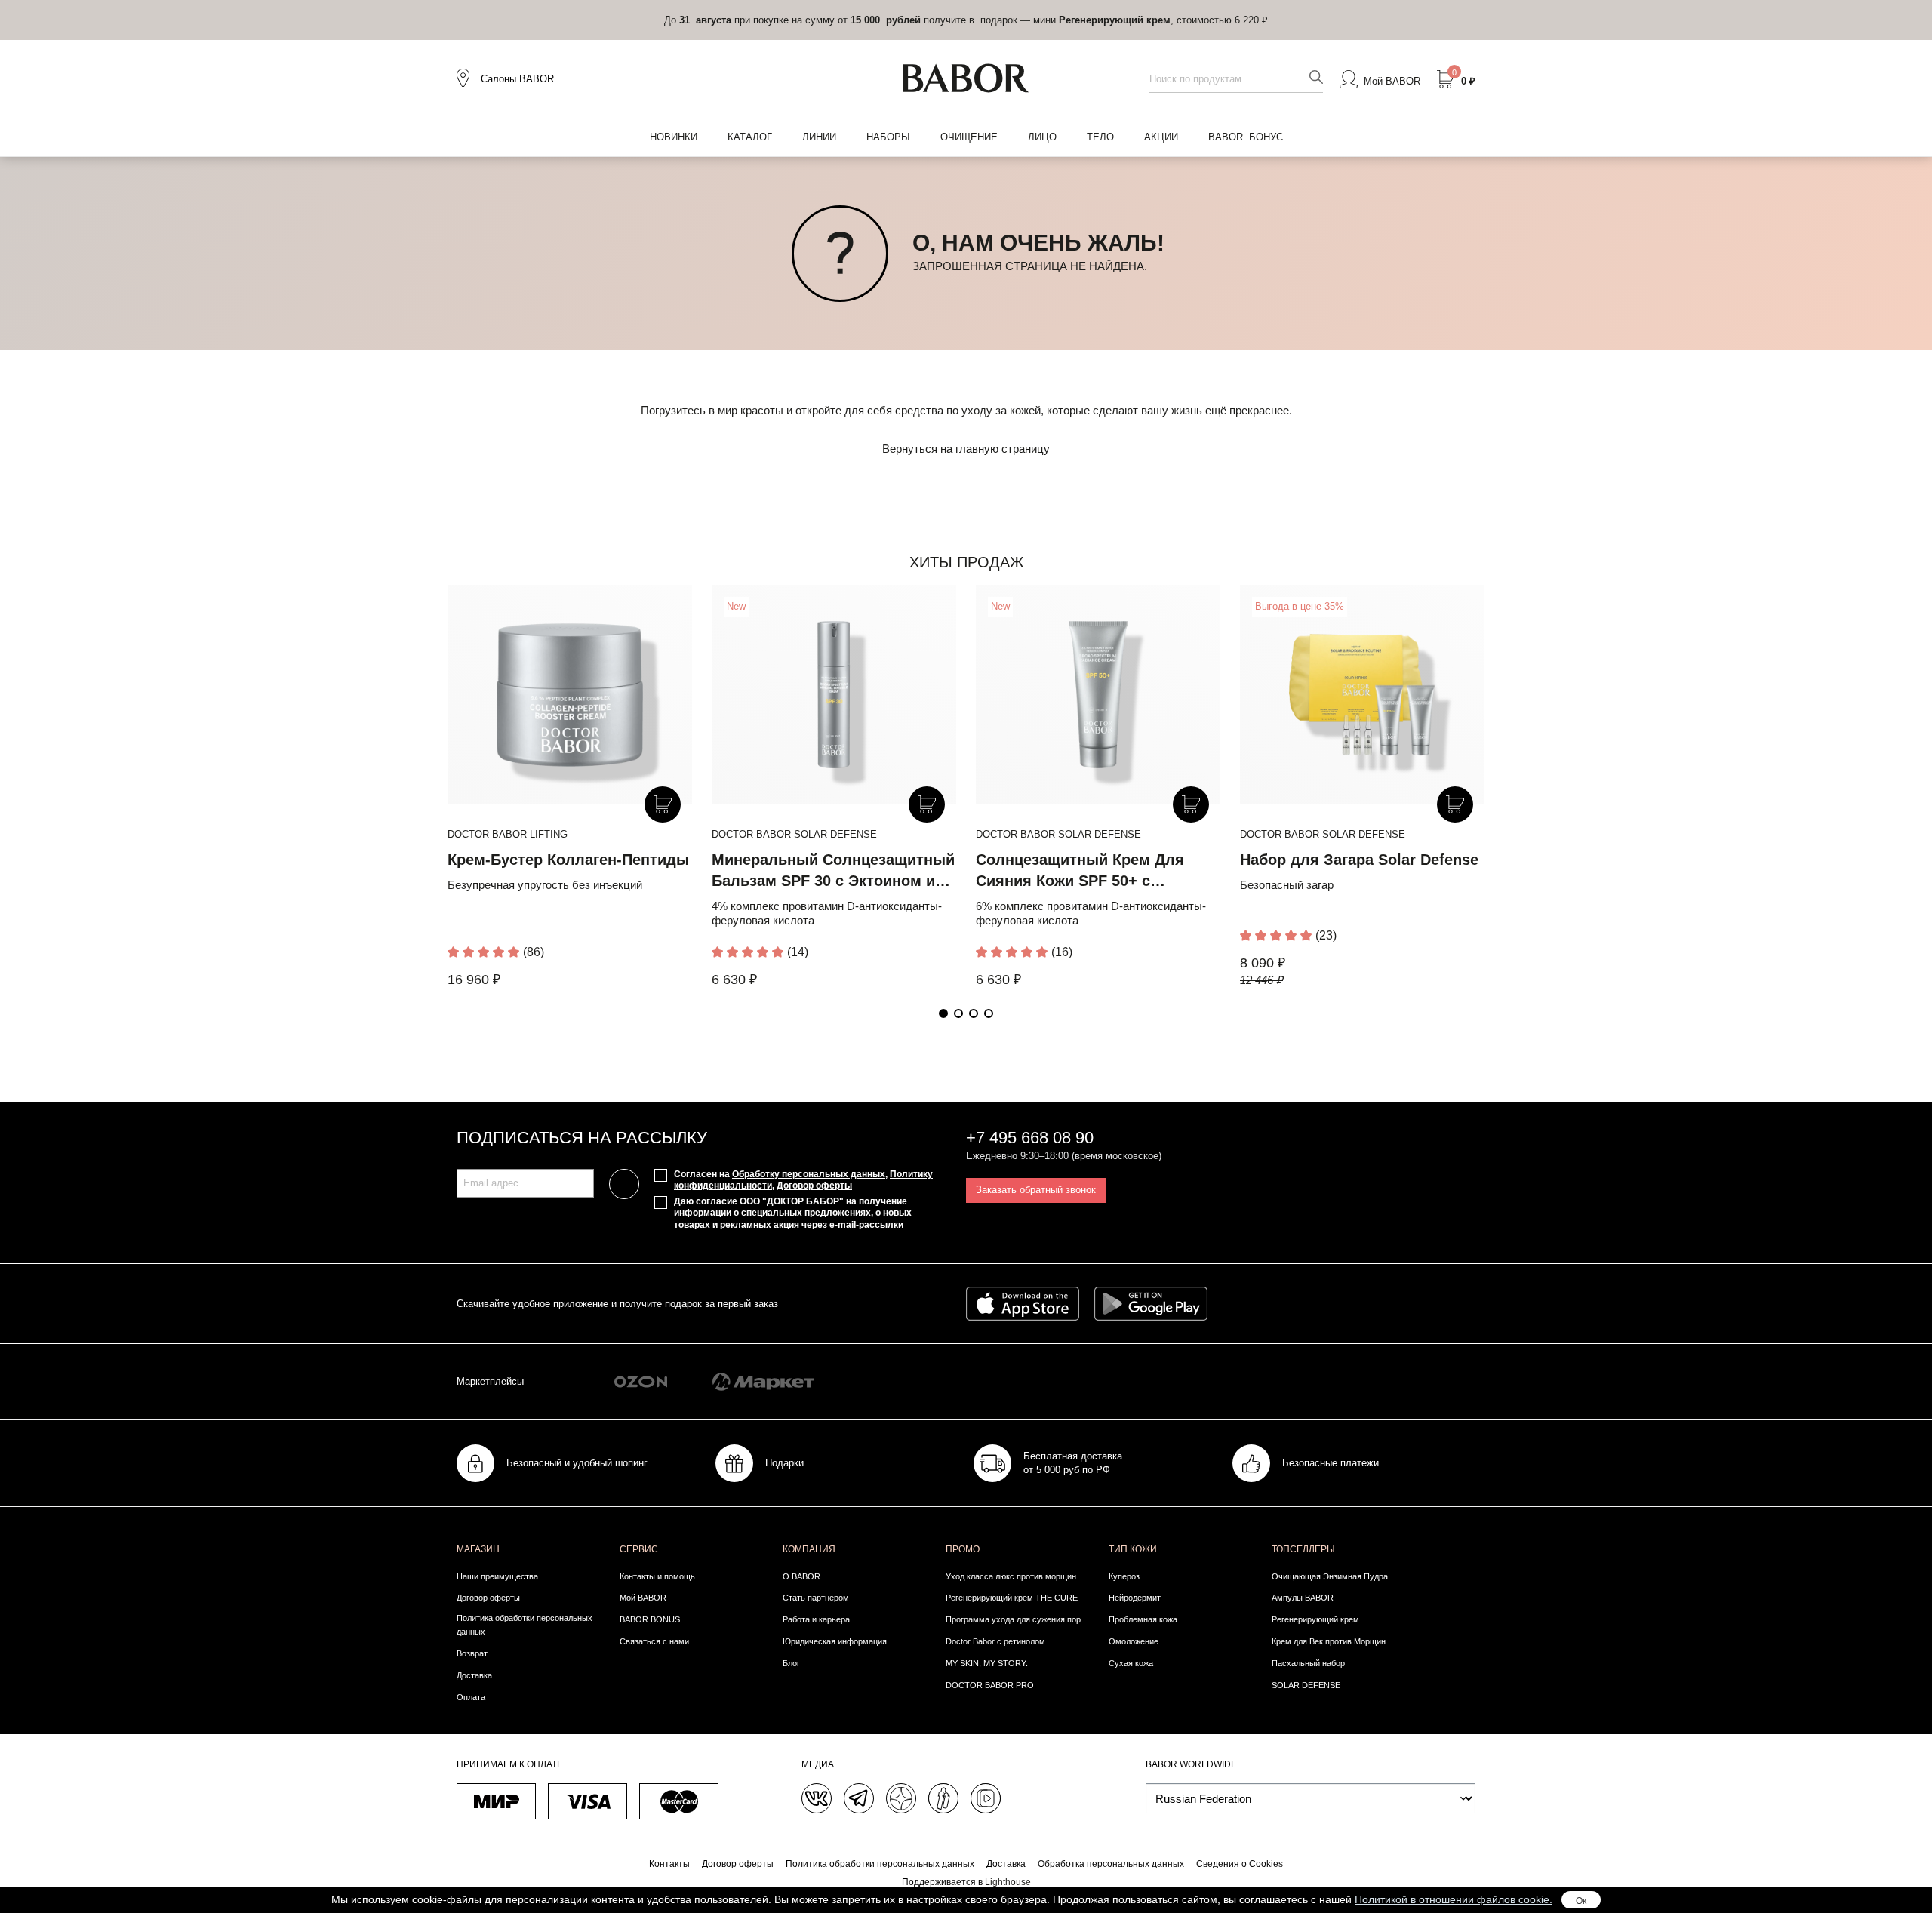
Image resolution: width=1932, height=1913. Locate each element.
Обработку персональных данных (809, 1174)
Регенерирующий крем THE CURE (1012, 1598)
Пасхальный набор (1308, 1663)
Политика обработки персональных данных (525, 1625)
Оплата (471, 1697)
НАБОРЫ (888, 137)
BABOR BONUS (650, 1619)
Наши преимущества (497, 1576)
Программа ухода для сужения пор (1013, 1619)
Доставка (474, 1675)
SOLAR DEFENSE (1306, 1685)
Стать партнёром (816, 1598)
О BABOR (801, 1576)
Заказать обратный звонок (1036, 1190)
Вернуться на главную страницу (966, 449)
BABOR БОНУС (1246, 137)
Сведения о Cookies (1240, 1864)
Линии (819, 137)
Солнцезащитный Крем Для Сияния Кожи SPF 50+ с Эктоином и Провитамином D (1085, 881)
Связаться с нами (654, 1641)
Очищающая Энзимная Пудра (1330, 1576)
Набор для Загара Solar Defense (1359, 860)
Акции (1161, 137)
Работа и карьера (816, 1619)
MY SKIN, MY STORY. (987, 1663)
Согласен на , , (803, 1180)
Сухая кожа (1131, 1663)
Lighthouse (1008, 1882)
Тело (1100, 137)
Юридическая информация (835, 1641)
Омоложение (1134, 1641)
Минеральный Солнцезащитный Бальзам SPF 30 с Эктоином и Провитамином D (833, 881)
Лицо (1042, 137)
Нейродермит (1135, 1598)
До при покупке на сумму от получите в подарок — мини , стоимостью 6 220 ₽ (966, 20)
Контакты (669, 1864)
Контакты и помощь (657, 1576)
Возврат (472, 1653)
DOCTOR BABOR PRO (990, 1685)
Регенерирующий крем (1315, 1619)
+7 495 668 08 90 (1030, 1138)
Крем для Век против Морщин (1329, 1641)
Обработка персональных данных (1111, 1864)
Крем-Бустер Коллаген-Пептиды (568, 860)
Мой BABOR (643, 1598)
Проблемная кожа (1143, 1619)
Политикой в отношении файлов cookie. (1454, 1899)
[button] (943, 1013)
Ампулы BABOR (1303, 1598)
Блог (791, 1663)
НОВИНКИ (674, 137)
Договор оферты (814, 1186)
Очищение (969, 137)
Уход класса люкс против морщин (1011, 1576)
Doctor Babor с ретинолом (995, 1641)
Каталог (750, 137)
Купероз (1124, 1576)
